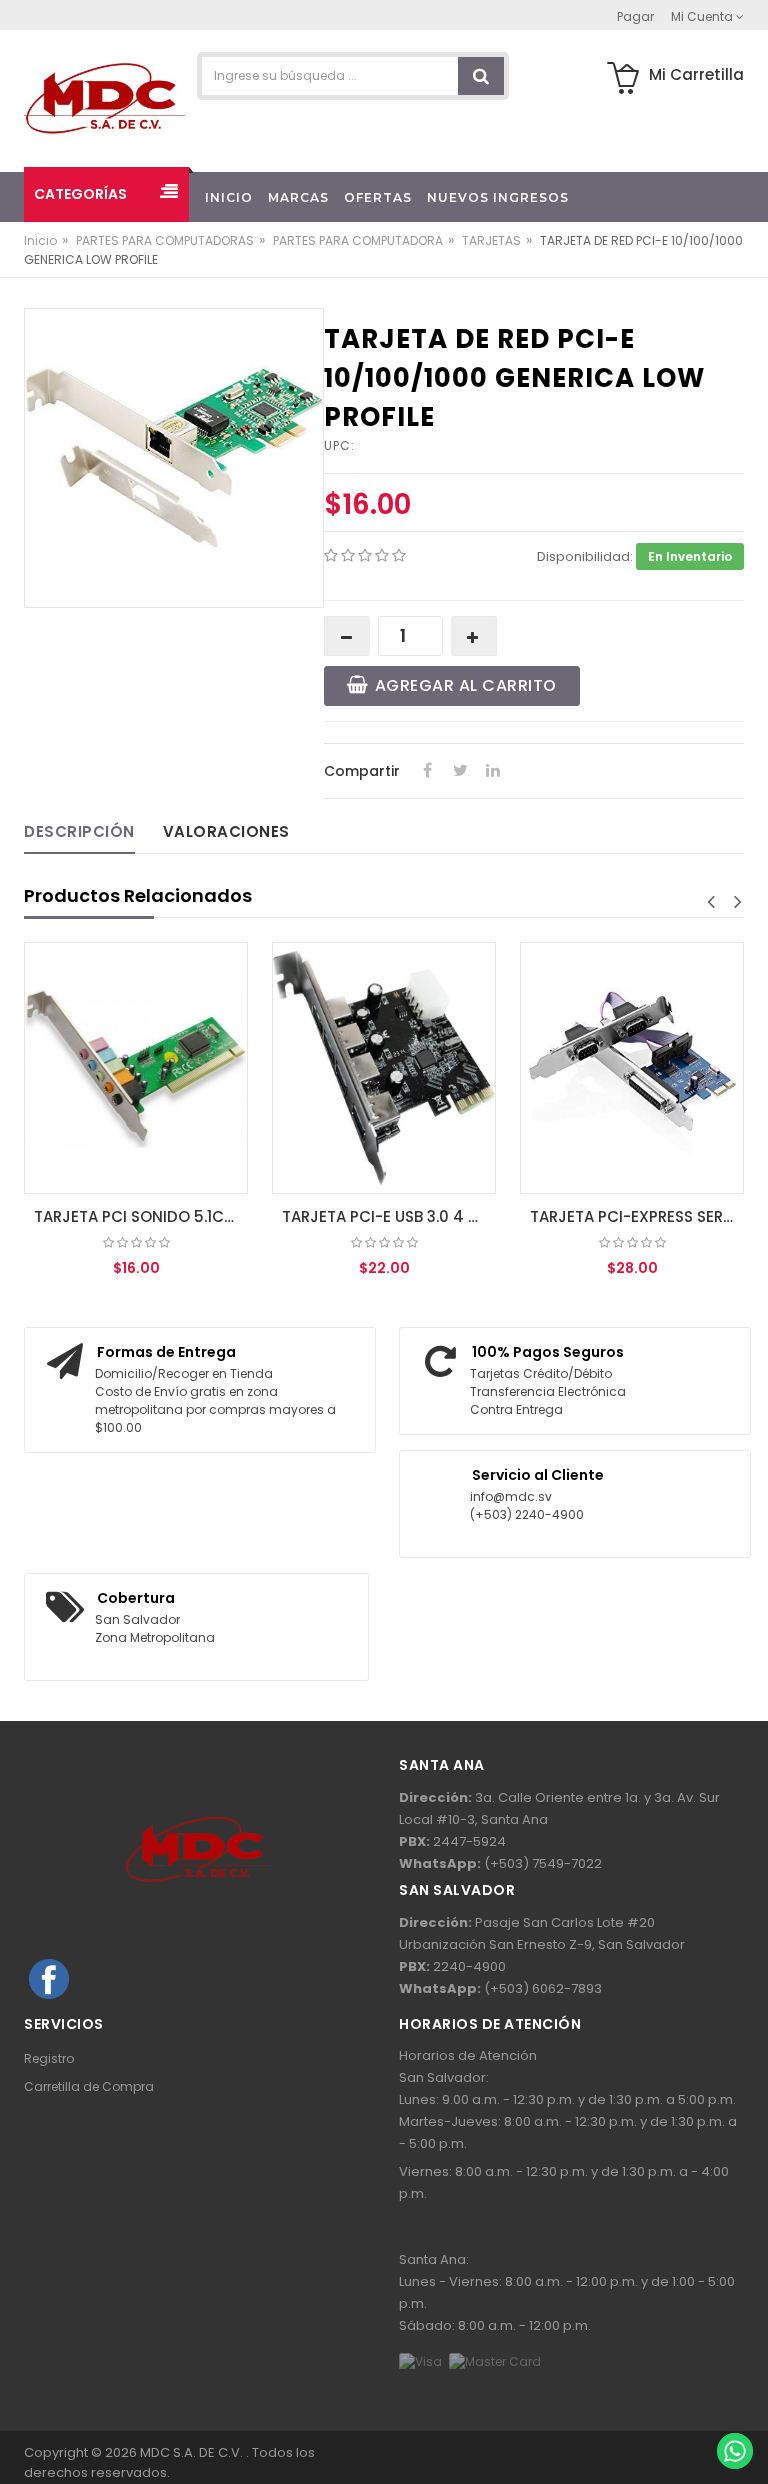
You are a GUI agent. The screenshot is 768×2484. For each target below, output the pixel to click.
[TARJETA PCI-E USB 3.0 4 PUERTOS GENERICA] (384, 1068)
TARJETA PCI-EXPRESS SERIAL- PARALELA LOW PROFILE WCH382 (637, 1216)
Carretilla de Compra (89, 2086)
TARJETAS (491, 240)
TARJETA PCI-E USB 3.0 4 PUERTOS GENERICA (389, 1216)
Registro (49, 2058)
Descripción (79, 831)
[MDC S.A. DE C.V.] (104, 97)
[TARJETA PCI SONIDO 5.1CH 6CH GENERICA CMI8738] (136, 1068)
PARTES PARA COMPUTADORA (358, 240)
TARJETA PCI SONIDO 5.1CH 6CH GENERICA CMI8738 (141, 1216)
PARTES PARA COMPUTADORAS (165, 240)
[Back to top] (734, 2408)
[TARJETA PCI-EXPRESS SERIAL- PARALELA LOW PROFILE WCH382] (632, 1068)
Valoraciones (226, 831)
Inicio (40, 240)
